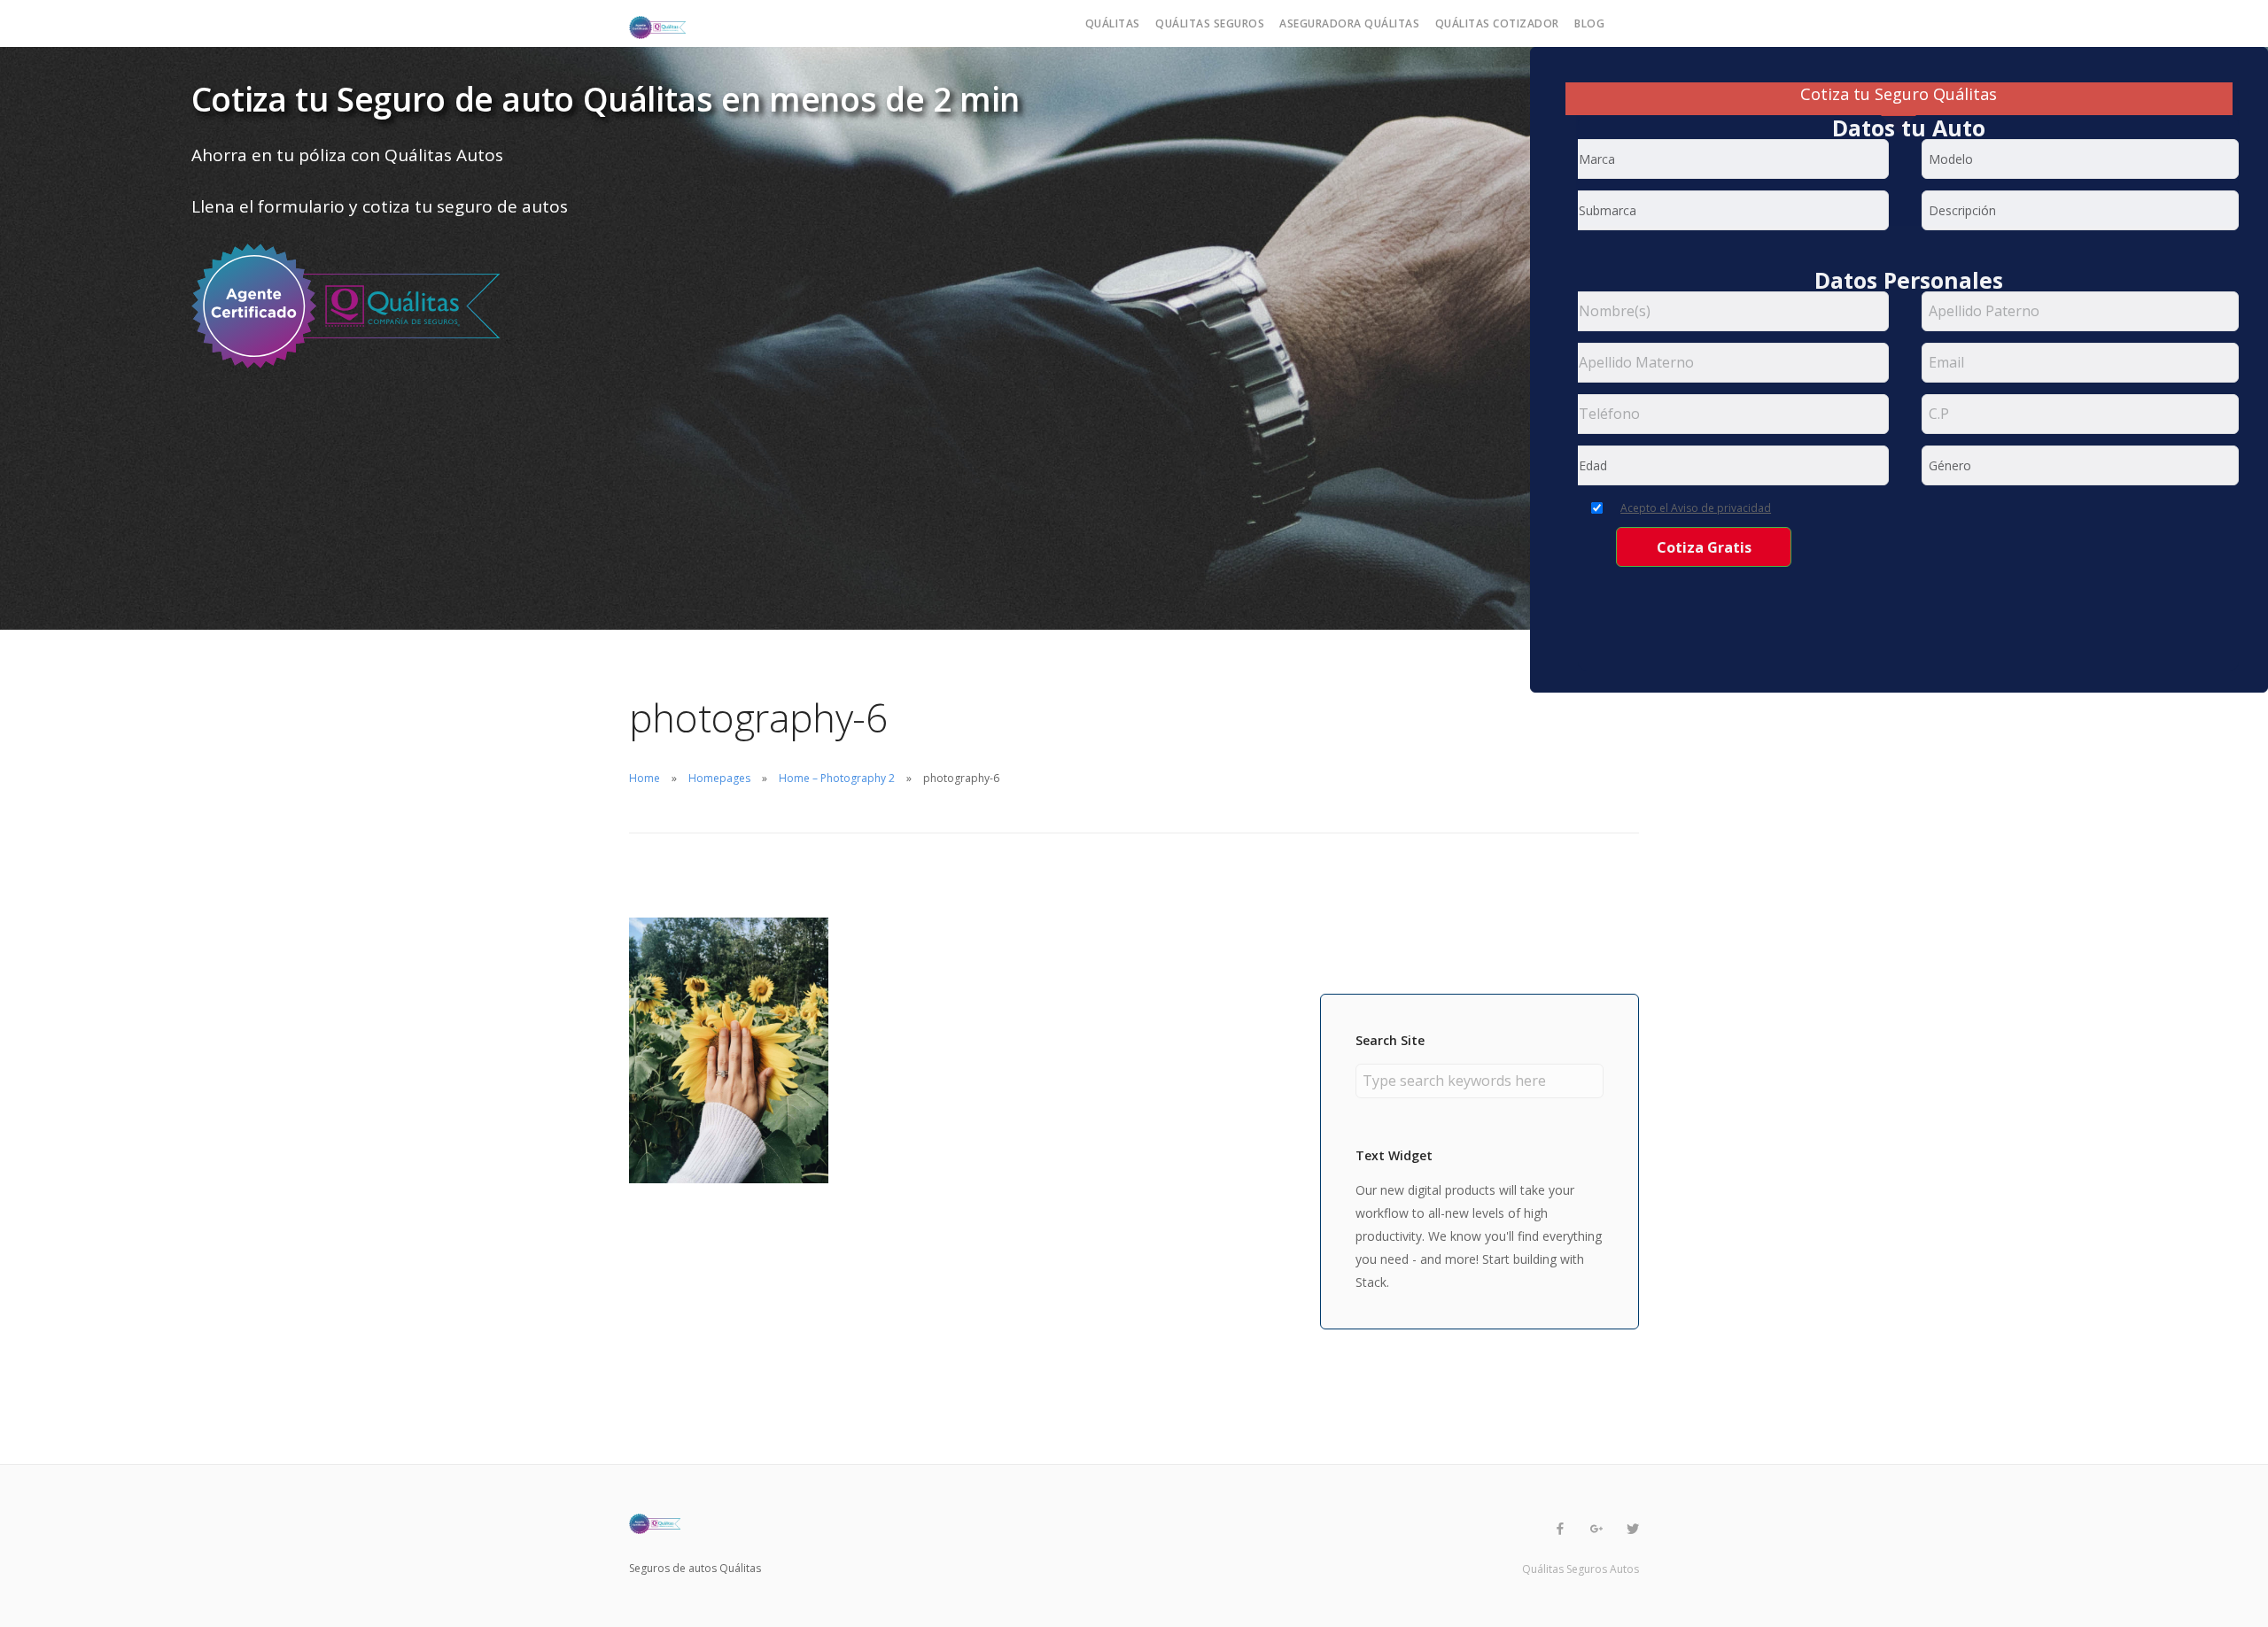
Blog (1589, 23)
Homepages (719, 778)
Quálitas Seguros (1210, 23)
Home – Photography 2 (837, 778)
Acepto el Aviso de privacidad (1696, 508)
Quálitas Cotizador (1497, 23)
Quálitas (1113, 23)
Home (645, 778)
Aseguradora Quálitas (1349, 23)
